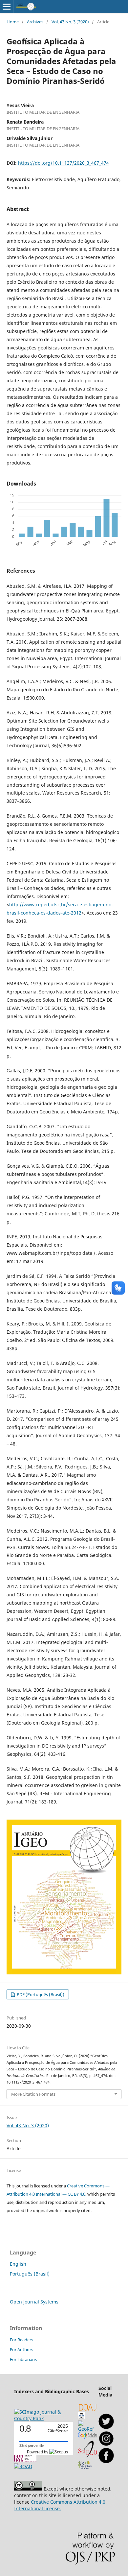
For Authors (21, 2349)
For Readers (21, 2340)
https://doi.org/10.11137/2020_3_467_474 (64, 163)
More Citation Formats (33, 2094)
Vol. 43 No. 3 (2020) (70, 22)
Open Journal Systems (34, 2302)
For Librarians (23, 2359)
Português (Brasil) (30, 2274)
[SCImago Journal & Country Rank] (45, 2418)
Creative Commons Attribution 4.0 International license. (60, 2505)
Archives (35, 22)
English (18, 2264)
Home (13, 22)
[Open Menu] (7, 7)
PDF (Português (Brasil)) (40, 1994)
